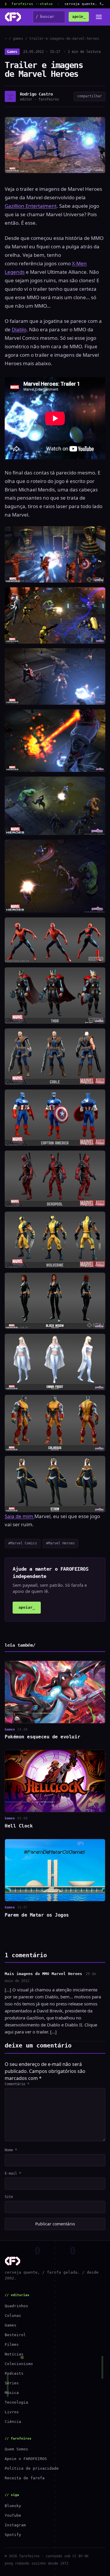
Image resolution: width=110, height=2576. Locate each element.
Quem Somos (16, 2449)
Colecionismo (19, 2364)
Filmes (12, 2344)
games (18, 39)
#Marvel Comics (23, 1543)
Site (9, 2197)
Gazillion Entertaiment (31, 206)
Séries (12, 2383)
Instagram (15, 2525)
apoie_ (79, 17)
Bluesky (13, 2506)
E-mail (13, 2173)
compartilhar (89, 96)
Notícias (14, 2354)
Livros (12, 2412)
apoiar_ (27, 1607)
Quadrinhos (16, 2306)
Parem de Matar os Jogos (37, 1915)
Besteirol (15, 2335)
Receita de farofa (25, 2478)
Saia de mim (20, 1516)
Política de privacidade (32, 2468)
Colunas (13, 2316)
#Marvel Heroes (60, 1543)
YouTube (13, 2515)
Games (12, 52)
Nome (11, 2150)
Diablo (19, 329)
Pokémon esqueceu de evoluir (42, 1737)
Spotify (13, 2535)
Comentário (17, 2084)
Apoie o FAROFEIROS (26, 2459)
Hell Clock (19, 1826)
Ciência (13, 2422)
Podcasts (14, 2373)
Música (12, 2393)
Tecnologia (16, 2402)
